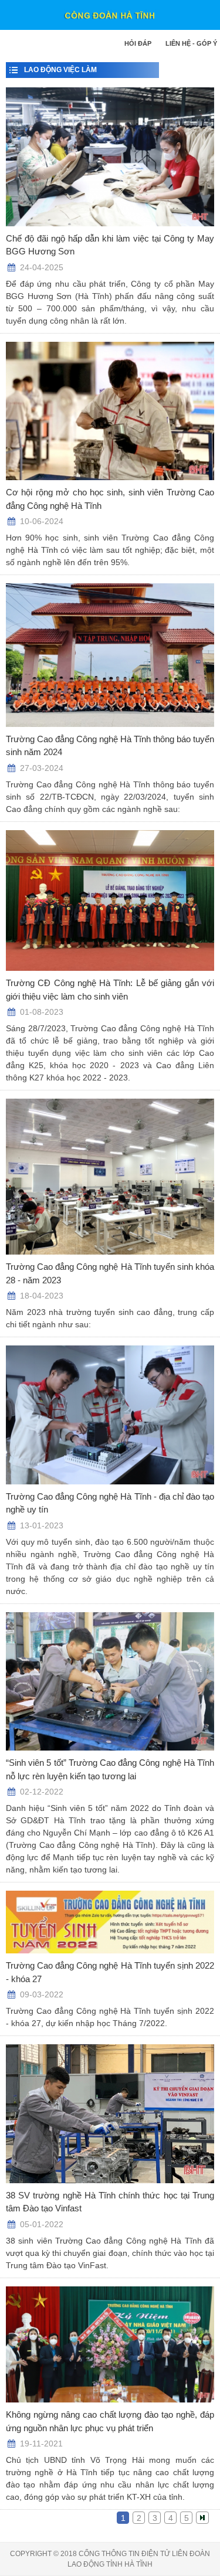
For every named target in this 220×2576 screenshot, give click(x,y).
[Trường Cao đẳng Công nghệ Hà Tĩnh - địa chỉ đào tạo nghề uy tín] (110, 1415)
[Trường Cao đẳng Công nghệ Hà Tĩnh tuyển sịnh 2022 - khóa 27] (110, 1922)
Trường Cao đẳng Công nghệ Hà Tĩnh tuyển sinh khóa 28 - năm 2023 (110, 1273)
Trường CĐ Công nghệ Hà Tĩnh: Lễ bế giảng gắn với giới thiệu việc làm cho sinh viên (110, 990)
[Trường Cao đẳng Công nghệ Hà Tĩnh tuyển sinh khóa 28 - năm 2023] (110, 1177)
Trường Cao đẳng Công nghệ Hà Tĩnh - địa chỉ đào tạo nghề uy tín (110, 1503)
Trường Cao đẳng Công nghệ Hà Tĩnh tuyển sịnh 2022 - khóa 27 (110, 1972)
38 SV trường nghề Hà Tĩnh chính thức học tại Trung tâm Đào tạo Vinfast (110, 2202)
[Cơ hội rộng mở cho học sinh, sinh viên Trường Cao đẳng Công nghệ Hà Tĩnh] (110, 411)
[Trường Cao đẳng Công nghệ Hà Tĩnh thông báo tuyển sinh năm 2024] (110, 655)
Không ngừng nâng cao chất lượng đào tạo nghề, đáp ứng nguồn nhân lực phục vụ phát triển (110, 2421)
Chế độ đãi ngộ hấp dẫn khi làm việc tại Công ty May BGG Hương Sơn (110, 245)
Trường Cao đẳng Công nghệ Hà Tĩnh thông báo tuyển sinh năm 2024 (110, 746)
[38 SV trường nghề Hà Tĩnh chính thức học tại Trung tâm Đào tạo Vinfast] (110, 2114)
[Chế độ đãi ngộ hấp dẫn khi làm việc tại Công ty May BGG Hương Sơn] (110, 157)
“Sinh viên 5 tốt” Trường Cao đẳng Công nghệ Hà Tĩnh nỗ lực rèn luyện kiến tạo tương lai (110, 1769)
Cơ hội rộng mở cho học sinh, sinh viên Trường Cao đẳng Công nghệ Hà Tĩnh (110, 499)
